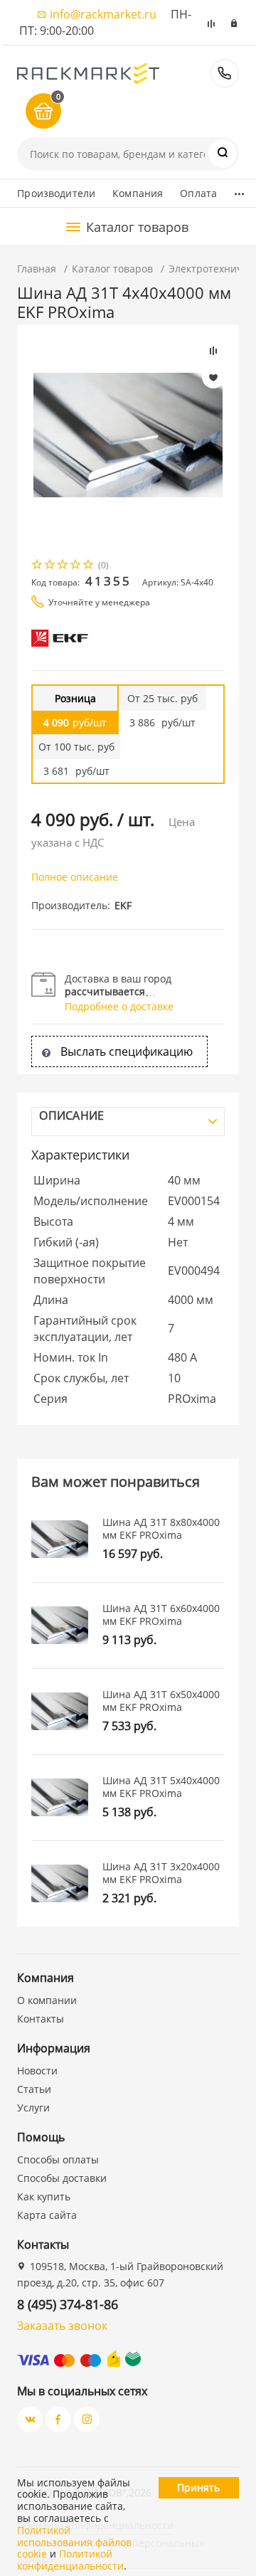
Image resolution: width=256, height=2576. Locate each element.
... (239, 190)
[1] (38, 566)
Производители (56, 193)
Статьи (34, 2089)
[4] (76, 566)
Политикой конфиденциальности (70, 2560)
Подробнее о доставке (119, 1006)
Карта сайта (47, 2215)
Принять (198, 2487)
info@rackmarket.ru (103, 14)
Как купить (44, 2196)
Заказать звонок (62, 2326)
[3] (63, 566)
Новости (37, 2071)
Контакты (41, 2019)
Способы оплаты (58, 2159)
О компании (47, 2000)
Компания (138, 193)
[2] (50, 566)
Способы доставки (62, 2178)
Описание (71, 1115)
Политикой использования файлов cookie (74, 2542)
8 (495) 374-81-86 (225, 73)
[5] (89, 566)
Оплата (198, 193)
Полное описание (75, 877)
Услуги (33, 2108)
